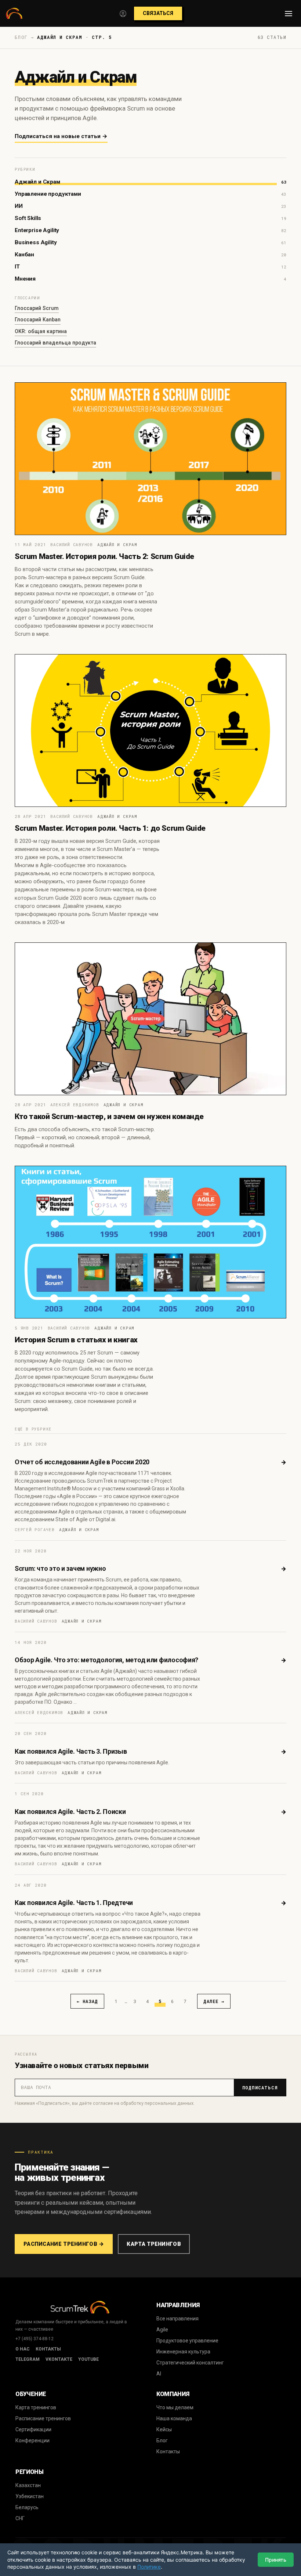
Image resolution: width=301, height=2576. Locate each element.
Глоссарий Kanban (38, 320)
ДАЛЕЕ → (214, 2001)
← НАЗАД (87, 2001)
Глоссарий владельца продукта (55, 343)
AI (159, 2374)
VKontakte (59, 2359)
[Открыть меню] (289, 14)
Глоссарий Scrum (37, 308)
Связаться (158, 13)
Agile (162, 2330)
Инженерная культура (183, 2352)
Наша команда (174, 2418)
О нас (23, 2349)
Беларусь (27, 2507)
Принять (276, 2560)
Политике (149, 2567)
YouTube (88, 2359)
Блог (162, 2440)
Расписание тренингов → (64, 2244)
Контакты (48, 2349)
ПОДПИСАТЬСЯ (260, 2088)
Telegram (28, 2359)
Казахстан (28, 2485)
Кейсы (164, 2429)
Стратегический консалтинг (190, 2363)
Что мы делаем (175, 2407)
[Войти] (123, 14)
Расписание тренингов (43, 2418)
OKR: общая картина (41, 331)
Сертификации (33, 2429)
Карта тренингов (154, 2244)
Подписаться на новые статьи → (61, 136)
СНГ (20, 2518)
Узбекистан (30, 2496)
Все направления (177, 2319)
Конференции (32, 2440)
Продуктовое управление (187, 2341)
